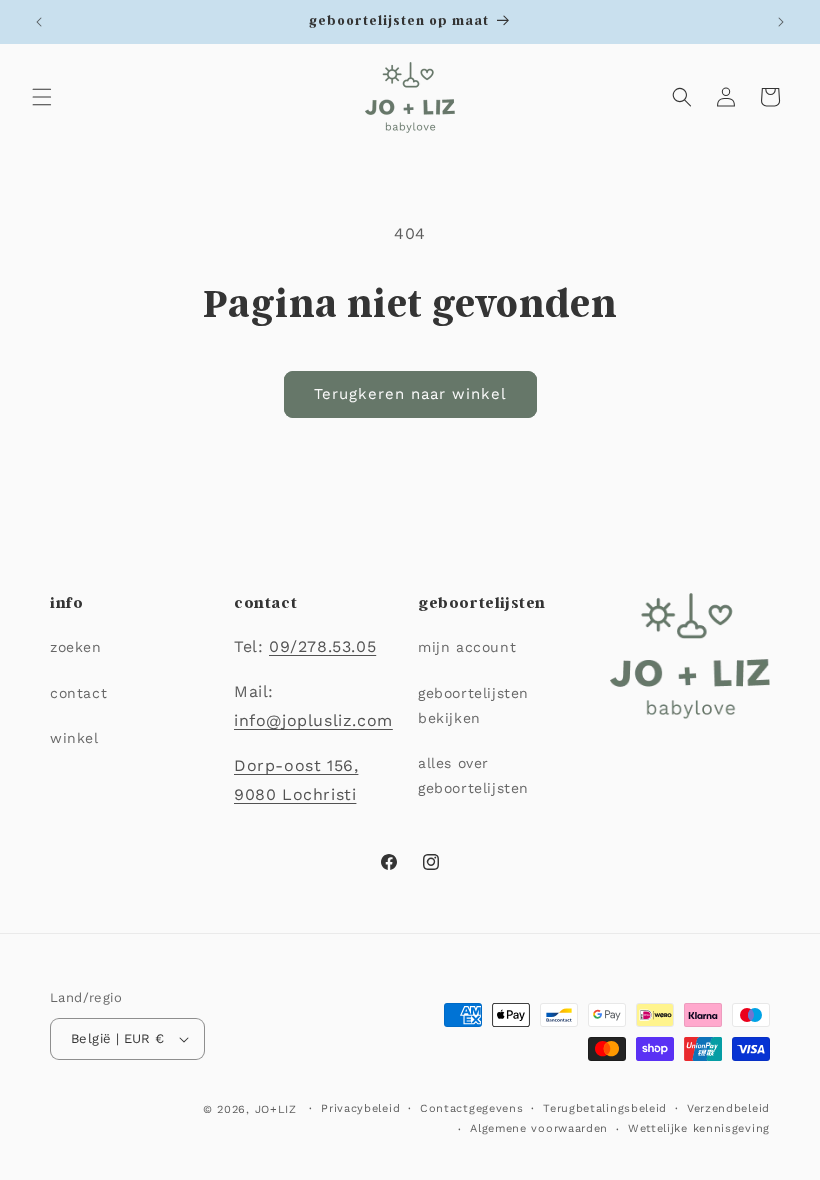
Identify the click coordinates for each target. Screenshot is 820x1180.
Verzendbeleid (728, 1108)
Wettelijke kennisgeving (699, 1128)
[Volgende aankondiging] (781, 22)
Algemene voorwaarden (539, 1128)
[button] (42, 97)
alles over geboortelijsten (473, 775)
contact (78, 693)
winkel (74, 738)
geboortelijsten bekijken (473, 705)
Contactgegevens (472, 1108)
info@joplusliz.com (313, 720)
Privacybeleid (360, 1108)
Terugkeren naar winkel (410, 394)
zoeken (76, 647)
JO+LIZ (276, 1109)
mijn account (467, 647)
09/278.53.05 (322, 646)
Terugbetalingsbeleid (605, 1108)
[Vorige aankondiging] (39, 22)
